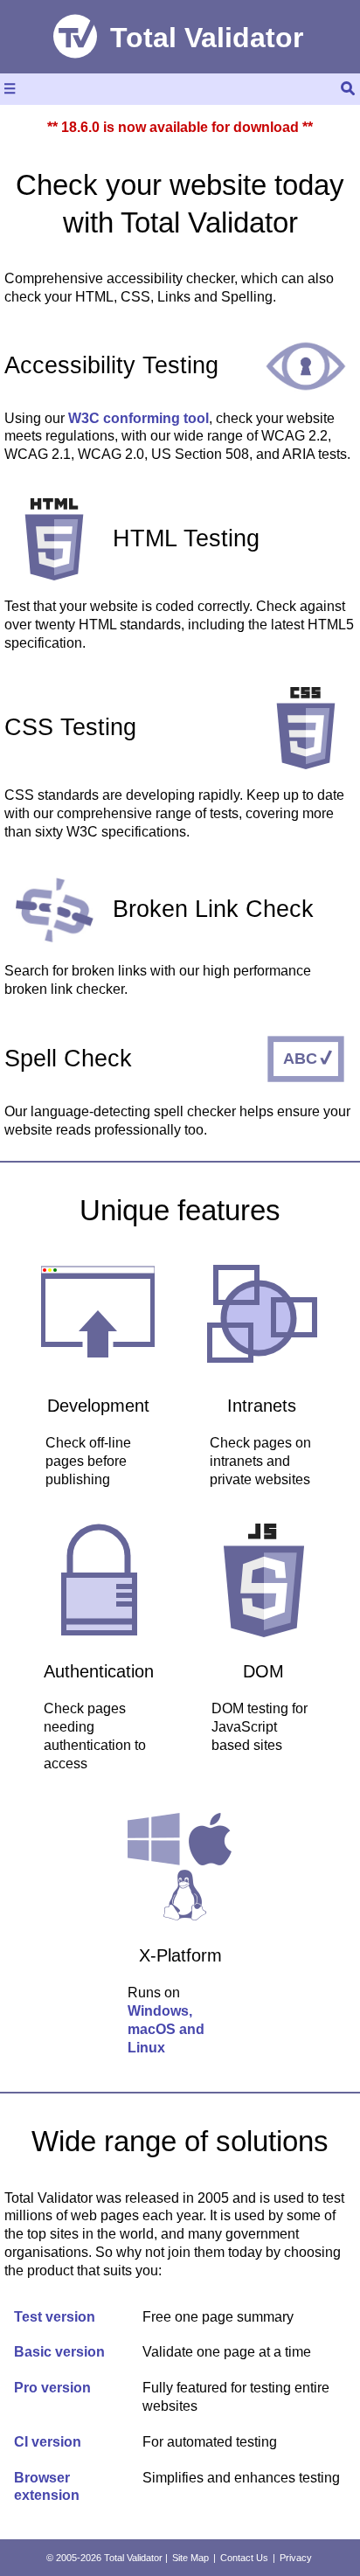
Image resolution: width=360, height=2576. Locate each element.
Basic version (59, 2352)
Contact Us (244, 2558)
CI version (48, 2442)
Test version (55, 2317)
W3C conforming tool (138, 418)
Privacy (296, 2558)
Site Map (190, 2558)
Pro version (52, 2388)
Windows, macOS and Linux (166, 2029)
